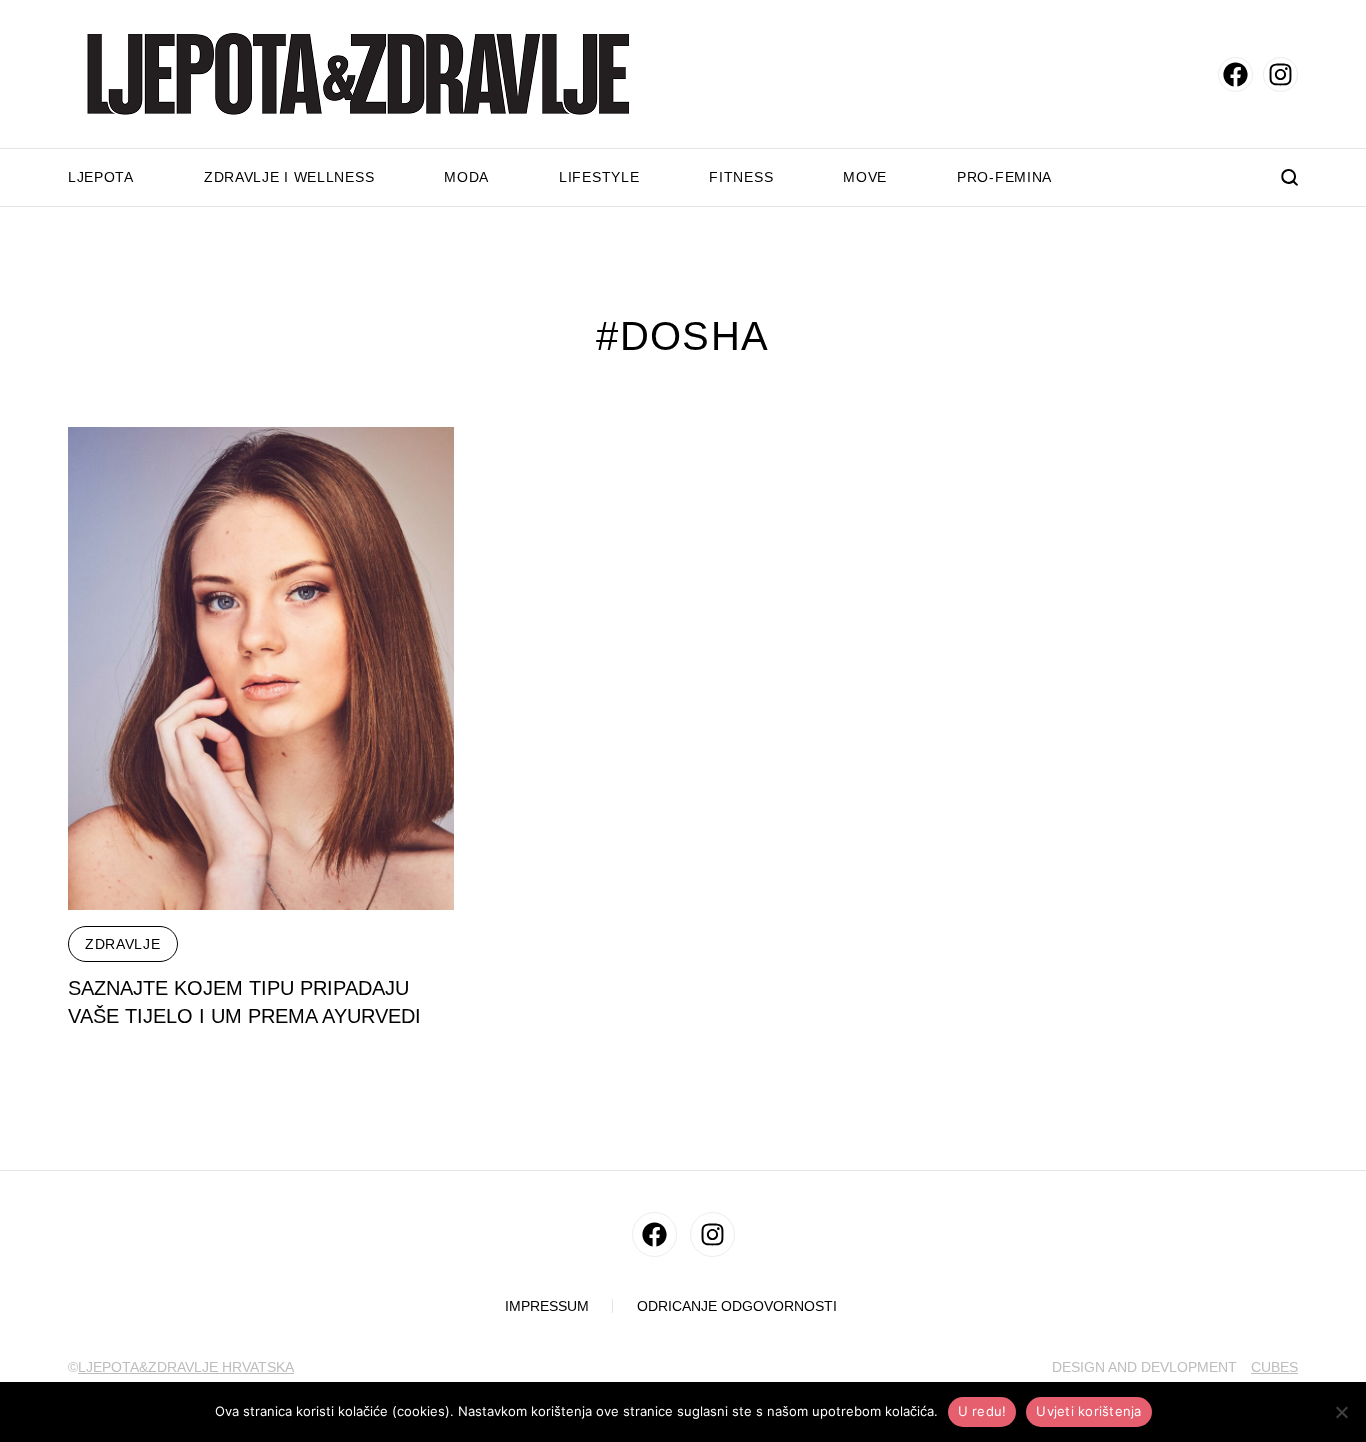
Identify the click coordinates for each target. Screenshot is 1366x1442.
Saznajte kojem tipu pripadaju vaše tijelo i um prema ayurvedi (244, 1002)
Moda (466, 177)
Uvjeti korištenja (1088, 1411)
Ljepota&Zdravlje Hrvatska (186, 1367)
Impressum (547, 1306)
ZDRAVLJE (123, 944)
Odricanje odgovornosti (737, 1306)
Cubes (1274, 1367)
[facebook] (1235, 74)
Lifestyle (599, 177)
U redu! (982, 1411)
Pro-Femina (1004, 177)
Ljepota (101, 177)
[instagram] (1280, 74)
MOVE (865, 177)
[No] (1341, 1412)
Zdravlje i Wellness (289, 177)
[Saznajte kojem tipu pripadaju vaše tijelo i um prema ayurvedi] (261, 668)
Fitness (741, 177)
